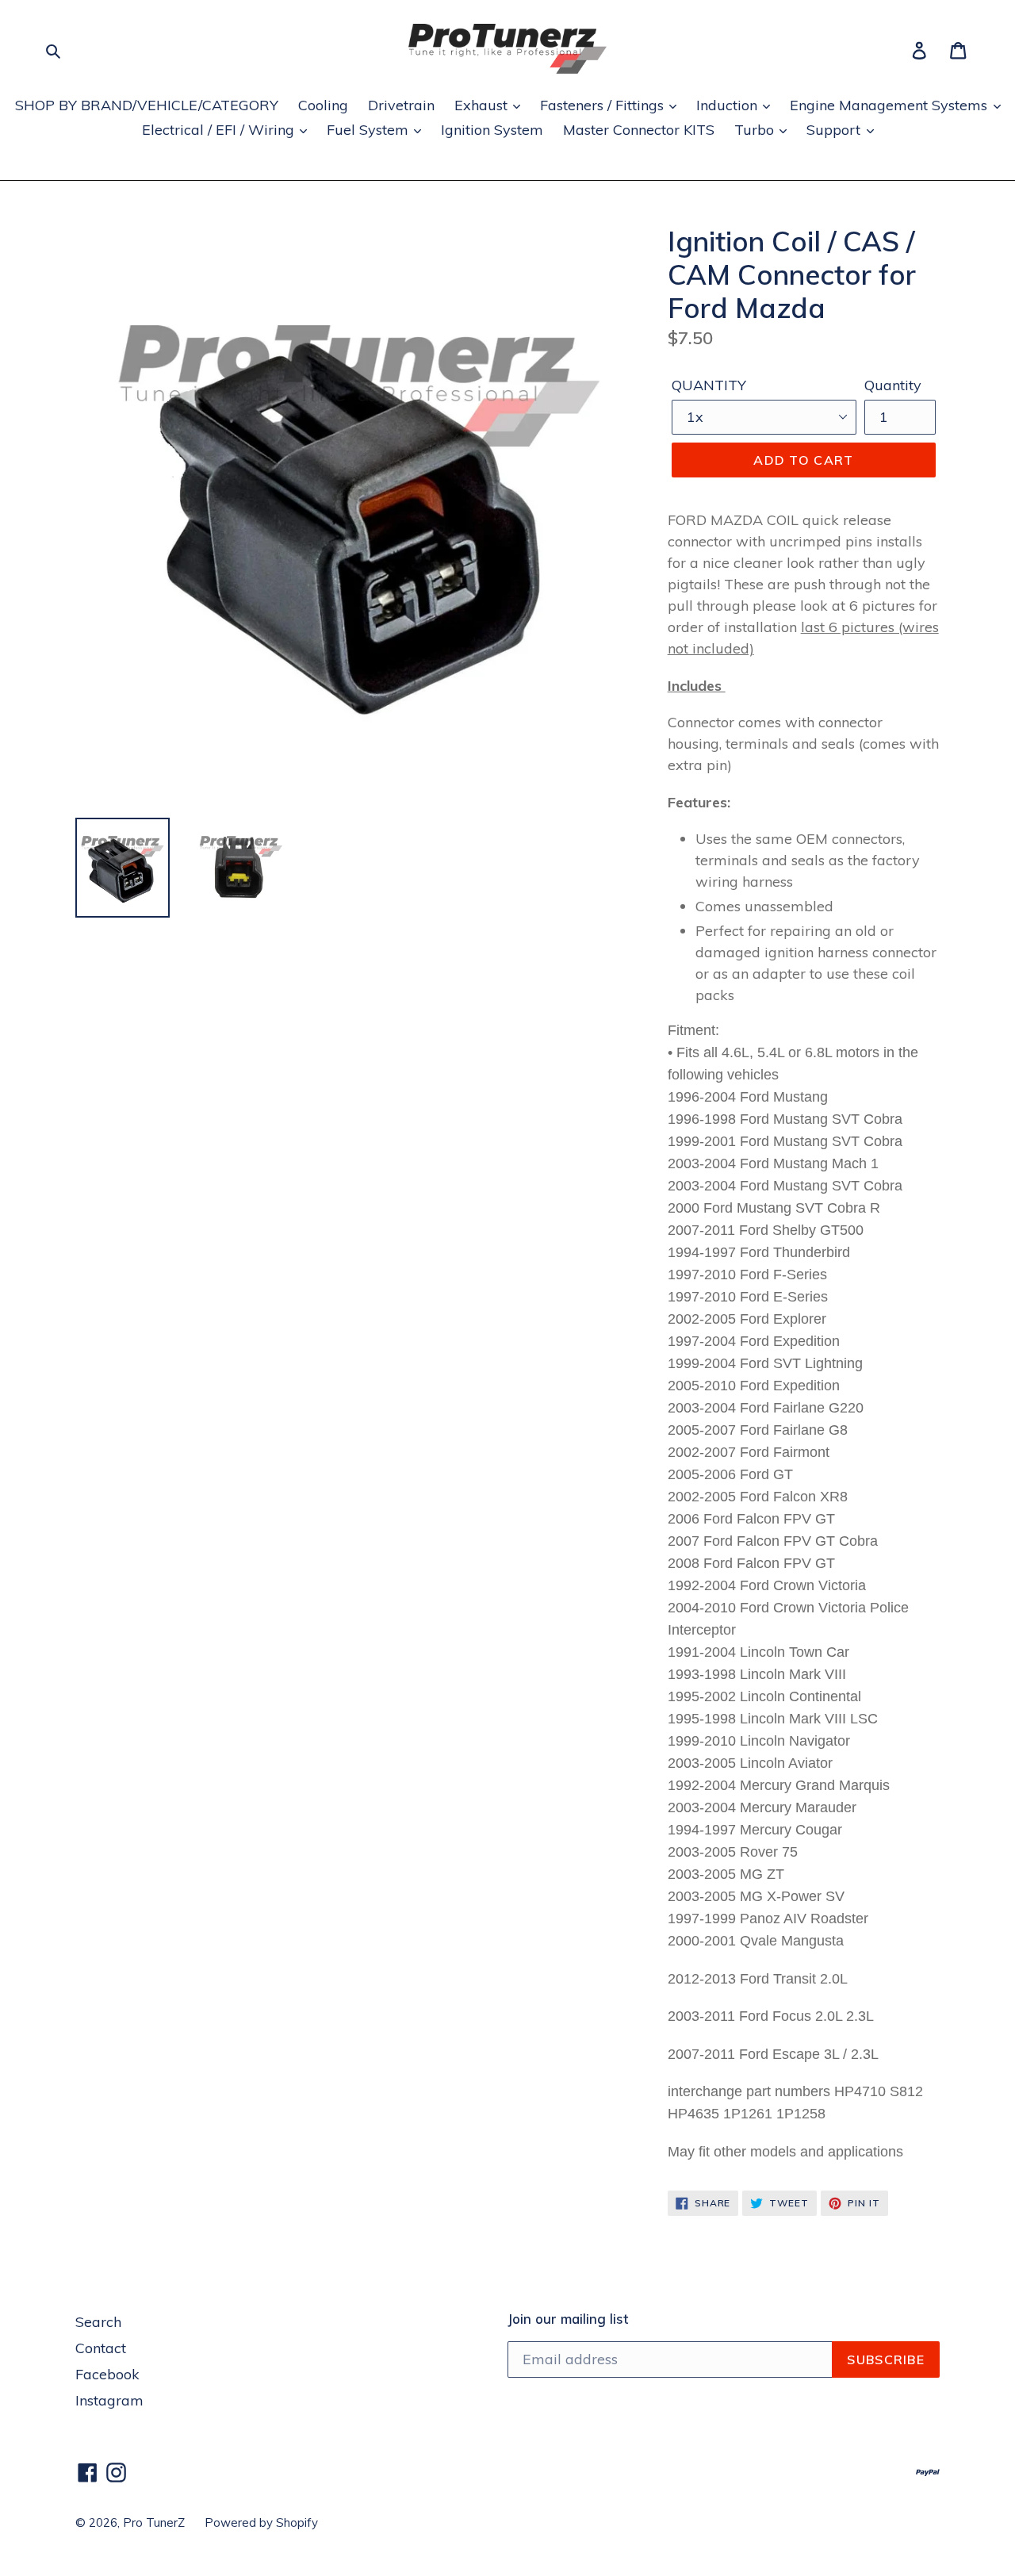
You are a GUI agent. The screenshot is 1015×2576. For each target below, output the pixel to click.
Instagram (109, 2400)
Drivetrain (401, 105)
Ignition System (492, 130)
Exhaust (483, 105)
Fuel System (370, 130)
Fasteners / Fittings (604, 105)
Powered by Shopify (261, 2522)
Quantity (893, 385)
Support (835, 130)
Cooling (323, 105)
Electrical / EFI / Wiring (220, 130)
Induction (729, 105)
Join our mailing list (568, 2319)
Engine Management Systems (891, 105)
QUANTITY (709, 385)
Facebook (107, 2374)
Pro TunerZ (154, 2522)
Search (98, 2322)
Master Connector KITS (639, 130)
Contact (101, 2348)
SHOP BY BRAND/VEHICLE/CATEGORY (147, 105)
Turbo (756, 130)
